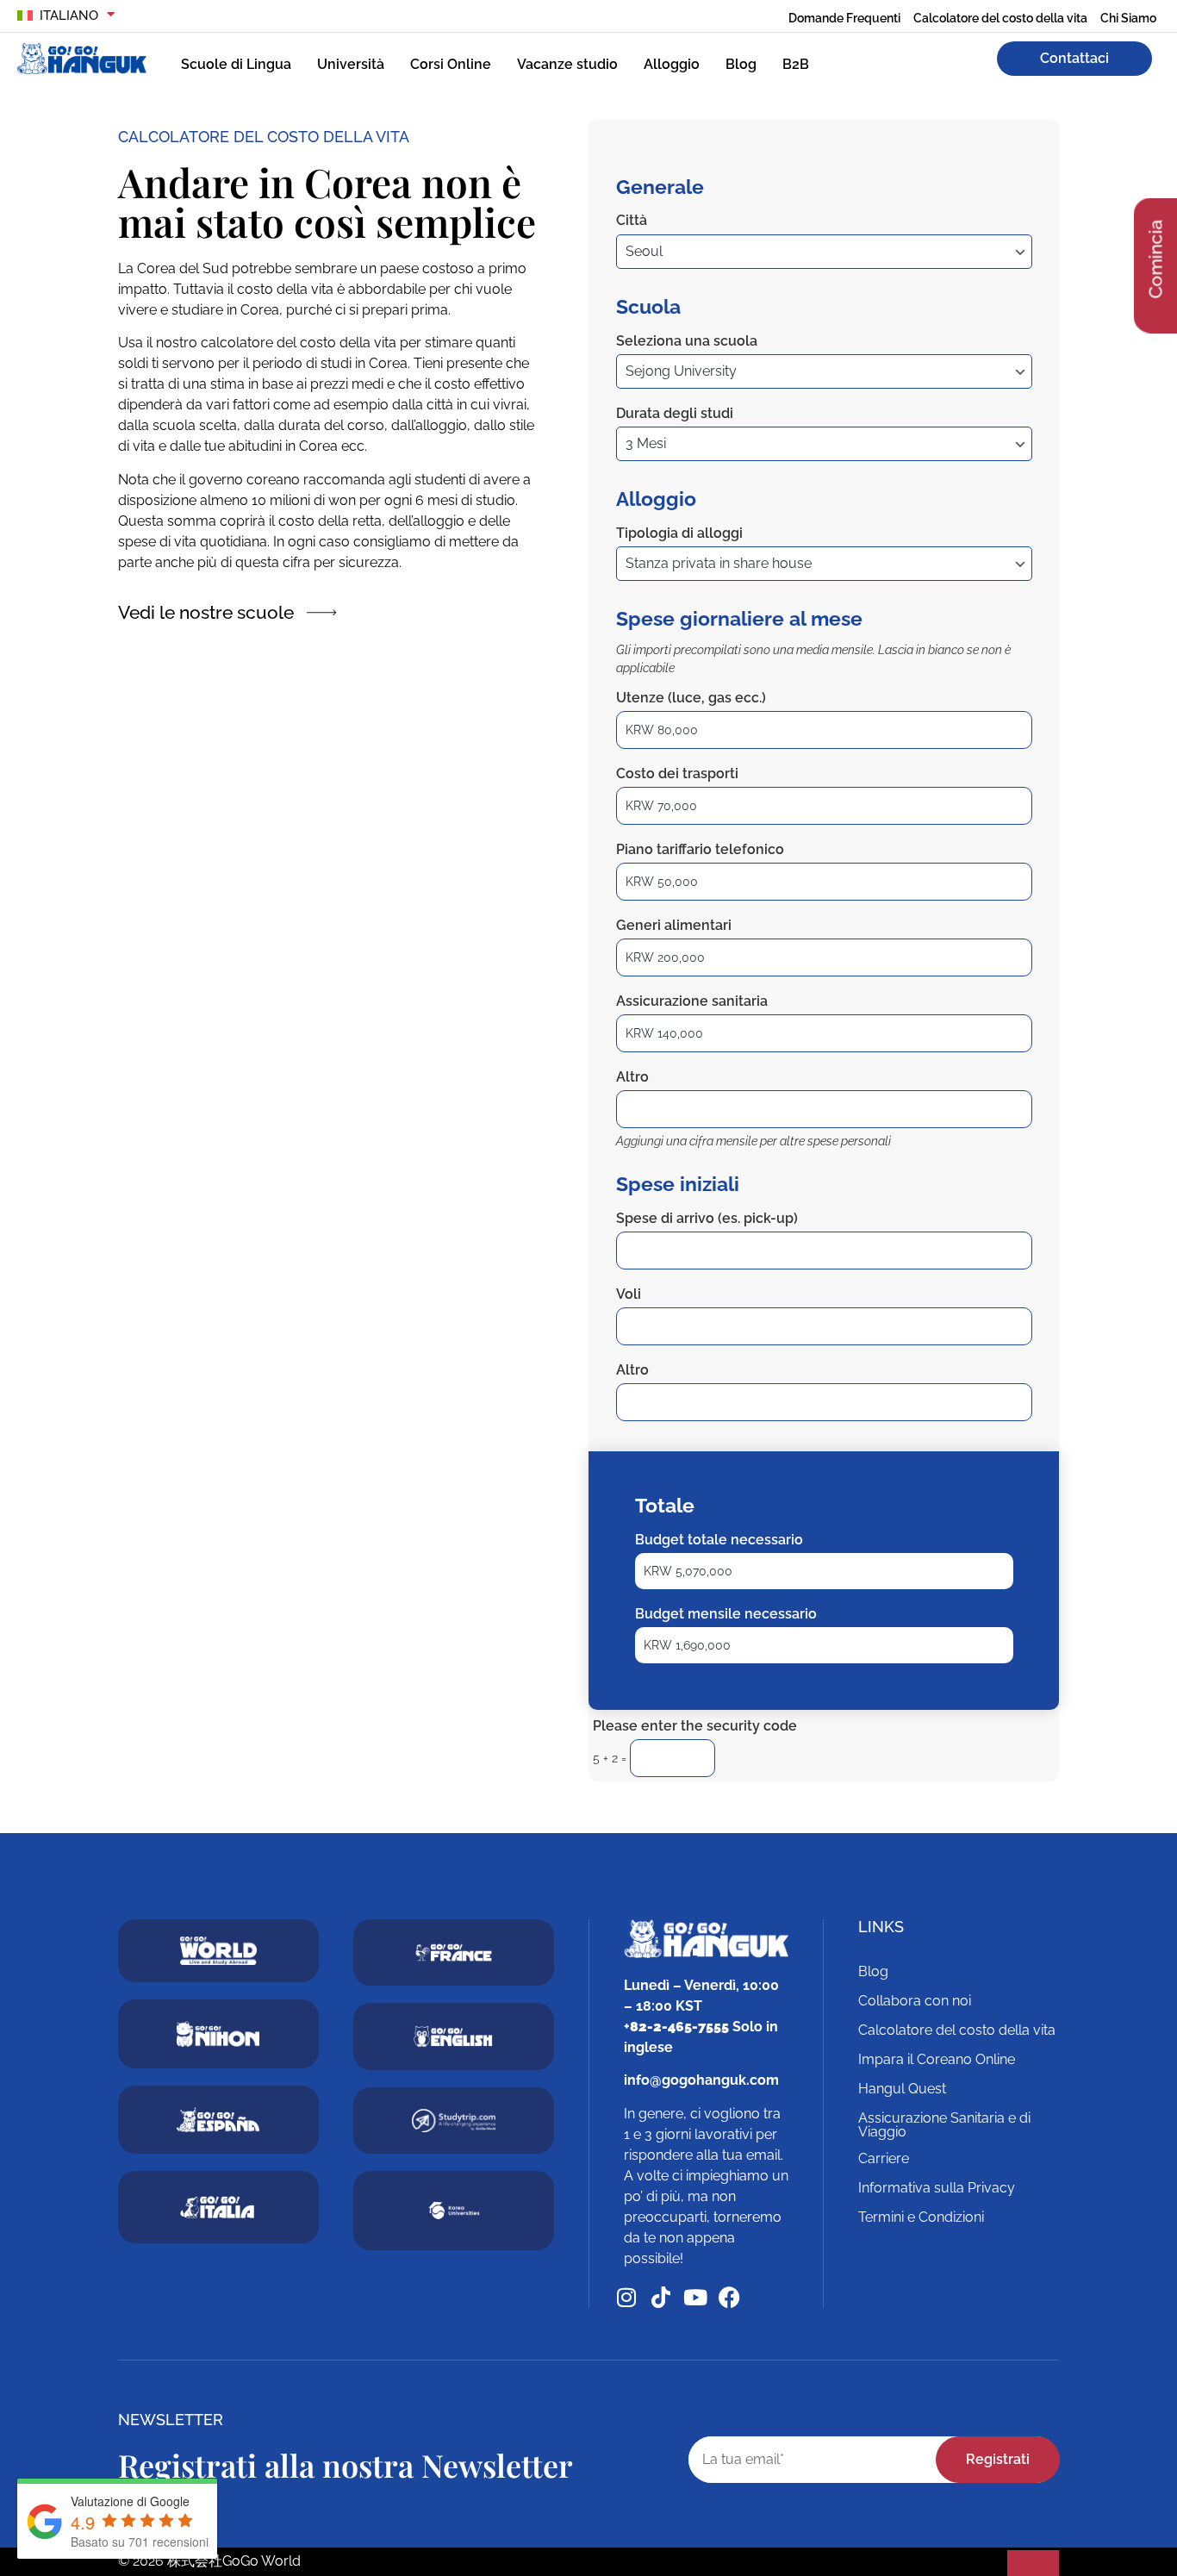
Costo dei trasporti (677, 773)
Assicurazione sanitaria (692, 1001)
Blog (741, 64)
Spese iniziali (678, 1184)
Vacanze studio (567, 64)
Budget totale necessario (719, 1540)
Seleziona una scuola (687, 341)
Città (632, 220)
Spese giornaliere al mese (739, 618)
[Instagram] (626, 2297)
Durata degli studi (675, 413)
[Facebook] (729, 2297)
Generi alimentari (674, 925)
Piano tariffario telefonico (700, 849)
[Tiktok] (660, 2297)
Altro (632, 1077)
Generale (660, 187)
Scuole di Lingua (236, 64)
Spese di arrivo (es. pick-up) (707, 1218)
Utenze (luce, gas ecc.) (691, 698)
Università (351, 64)
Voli (629, 1294)
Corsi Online (451, 64)
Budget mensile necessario (726, 1614)
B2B (796, 64)
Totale (665, 1505)
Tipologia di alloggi (679, 533)
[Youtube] (695, 2297)
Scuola (648, 306)
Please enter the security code (695, 1726)
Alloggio (672, 64)
